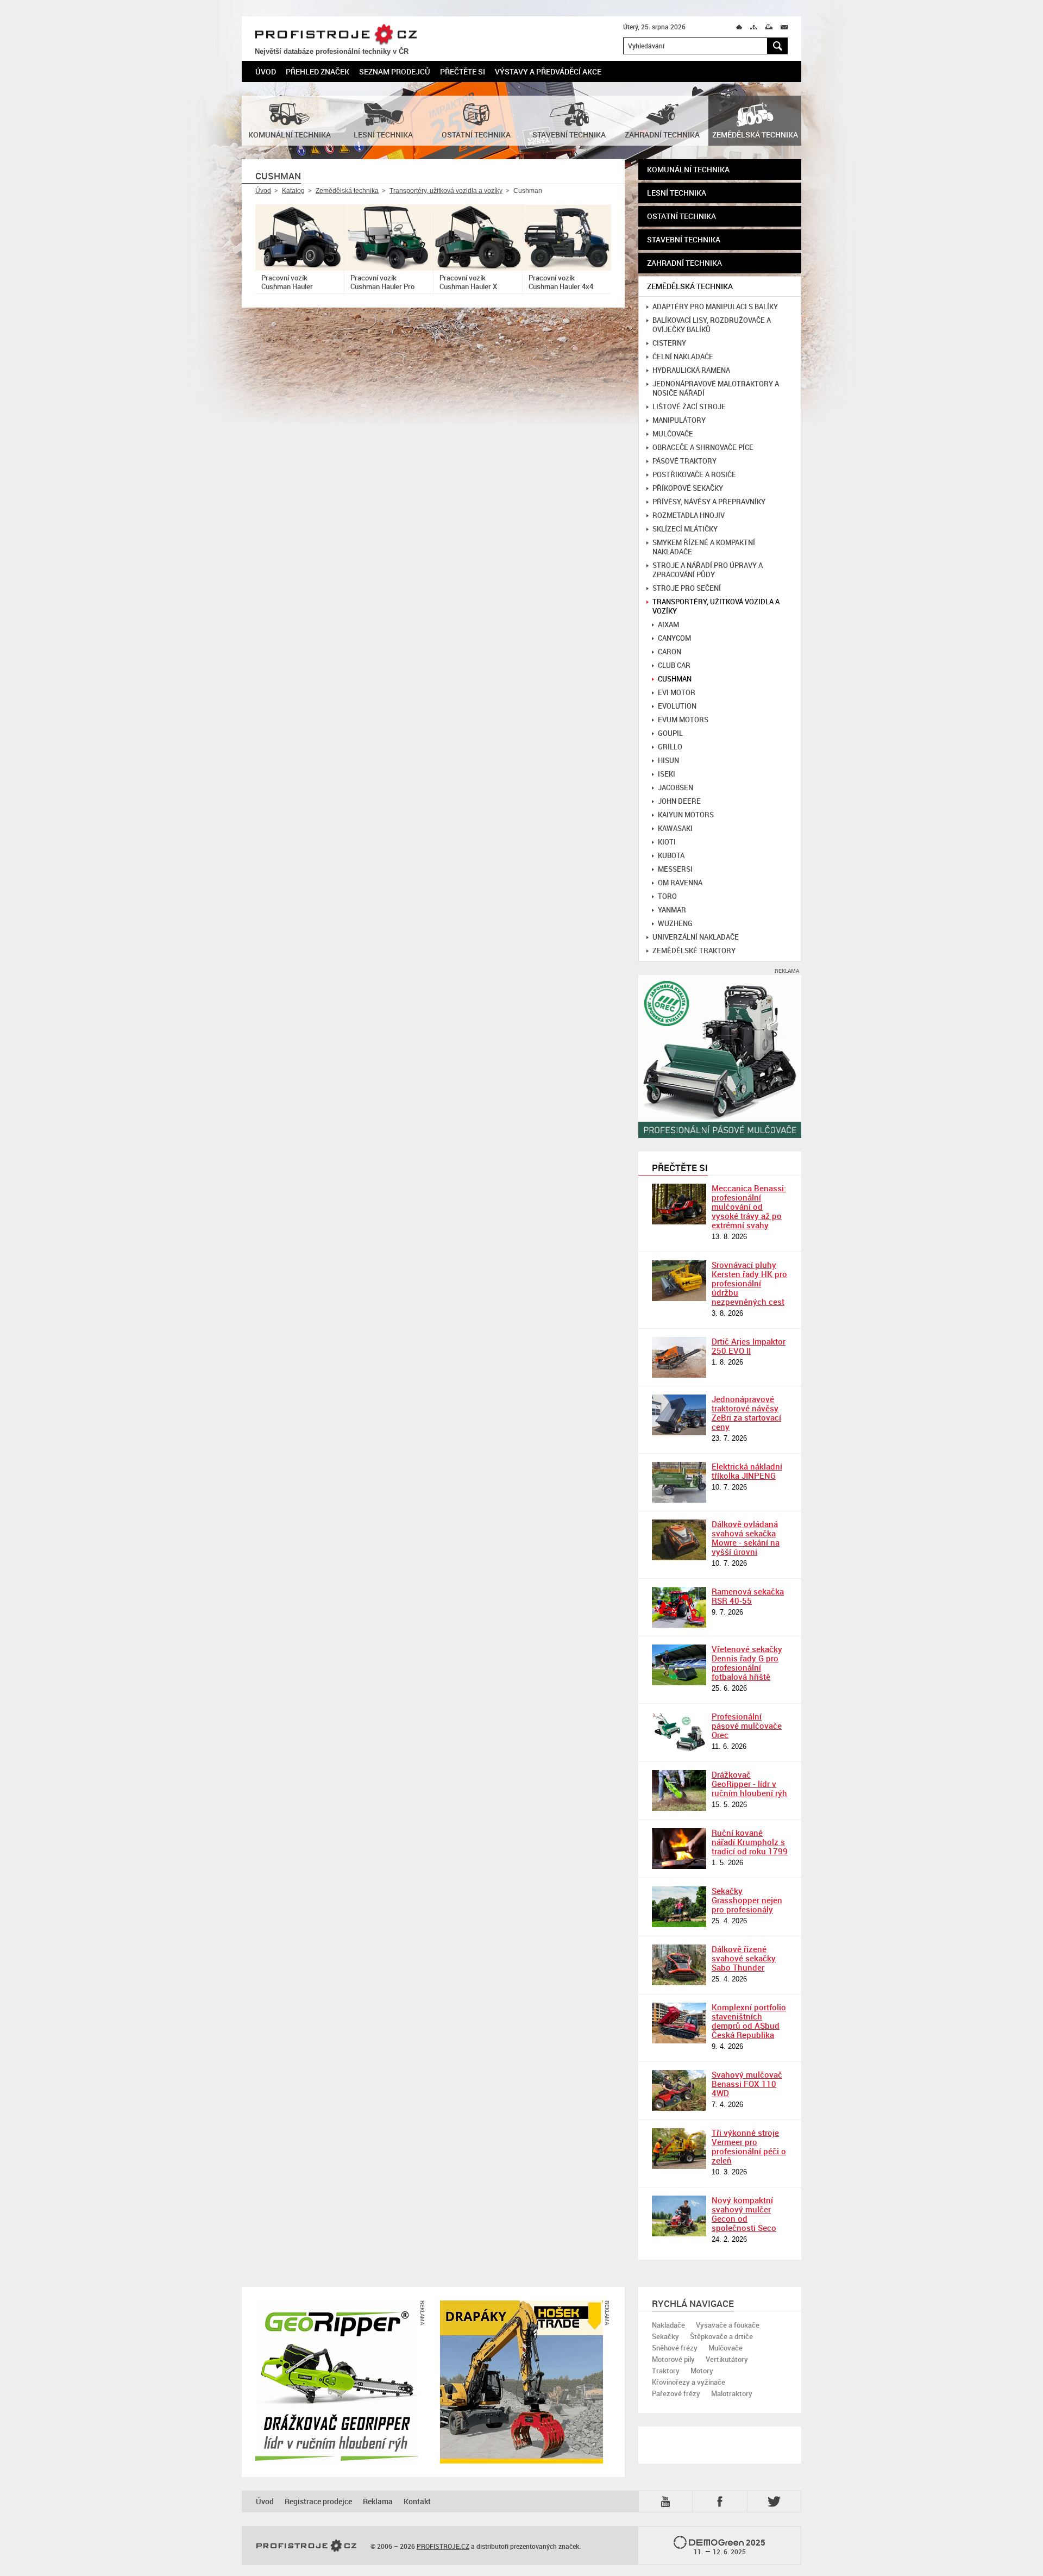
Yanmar (672, 910)
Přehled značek (318, 71)
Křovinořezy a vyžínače (689, 2382)
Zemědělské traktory (694, 951)
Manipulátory (679, 420)
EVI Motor (677, 693)
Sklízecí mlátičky (685, 529)
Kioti (667, 842)
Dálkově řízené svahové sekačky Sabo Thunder (744, 1958)
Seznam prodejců (395, 71)
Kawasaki (675, 829)
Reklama (378, 2501)
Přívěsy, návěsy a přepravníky (709, 502)
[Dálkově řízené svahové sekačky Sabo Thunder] (679, 1965)
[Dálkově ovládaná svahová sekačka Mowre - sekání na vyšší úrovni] (679, 1540)
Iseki (667, 774)
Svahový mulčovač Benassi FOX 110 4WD (747, 2084)
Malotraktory (732, 2393)
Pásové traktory (684, 461)
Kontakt (417, 2501)
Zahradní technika (684, 263)
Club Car (674, 665)
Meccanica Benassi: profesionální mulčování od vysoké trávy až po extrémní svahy (749, 1206)
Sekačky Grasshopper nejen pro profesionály (747, 1900)
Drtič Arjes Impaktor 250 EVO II (749, 1346)
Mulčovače (673, 434)
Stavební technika (684, 239)
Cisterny (669, 343)
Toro (667, 896)
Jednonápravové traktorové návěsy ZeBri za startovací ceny (746, 1413)
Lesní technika (677, 193)
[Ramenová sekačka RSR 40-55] (679, 1607)
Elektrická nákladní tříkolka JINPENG (747, 1471)
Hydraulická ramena (691, 370)
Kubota (671, 856)
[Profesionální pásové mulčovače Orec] (679, 1732)
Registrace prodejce (318, 2501)
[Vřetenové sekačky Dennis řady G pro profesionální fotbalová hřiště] (679, 1665)
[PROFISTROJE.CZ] (306, 2546)
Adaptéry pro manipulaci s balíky (715, 307)
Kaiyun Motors (686, 815)
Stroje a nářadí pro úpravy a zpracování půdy (708, 570)
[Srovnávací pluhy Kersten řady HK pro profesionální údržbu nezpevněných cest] (679, 1281)
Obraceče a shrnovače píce (703, 448)
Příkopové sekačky (688, 488)
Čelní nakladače (683, 357)
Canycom (674, 638)
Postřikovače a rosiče (694, 475)
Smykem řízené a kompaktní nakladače (704, 547)
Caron (670, 652)
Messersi (675, 869)
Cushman (675, 679)
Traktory (666, 2371)
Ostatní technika (681, 216)
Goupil (670, 733)
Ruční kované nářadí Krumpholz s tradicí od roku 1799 (750, 1842)
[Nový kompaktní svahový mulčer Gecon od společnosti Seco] (679, 2216)
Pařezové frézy (676, 2393)
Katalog (293, 191)
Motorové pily (673, 2359)
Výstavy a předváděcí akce (548, 71)
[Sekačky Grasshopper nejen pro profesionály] (679, 1907)
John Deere (679, 801)
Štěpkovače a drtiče (721, 2336)
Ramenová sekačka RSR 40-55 (748, 1596)
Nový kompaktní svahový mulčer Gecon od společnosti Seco (744, 2214)
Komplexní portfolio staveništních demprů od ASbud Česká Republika (749, 2021)
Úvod (266, 71)
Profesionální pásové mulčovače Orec (747, 1725)
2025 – (730, 2547)
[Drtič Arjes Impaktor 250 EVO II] (679, 1357)
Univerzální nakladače (696, 937)
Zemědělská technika (347, 191)
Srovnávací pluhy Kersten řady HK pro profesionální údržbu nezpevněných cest (749, 1283)
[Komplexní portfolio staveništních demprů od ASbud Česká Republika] (679, 2023)
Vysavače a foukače (728, 2325)
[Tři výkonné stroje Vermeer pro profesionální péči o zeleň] (679, 2149)
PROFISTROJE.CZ (336, 35)
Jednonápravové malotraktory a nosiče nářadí (716, 389)
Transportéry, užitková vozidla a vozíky (446, 191)
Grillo (670, 747)
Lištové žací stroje (689, 407)
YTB (668, 2501)
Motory (702, 2371)
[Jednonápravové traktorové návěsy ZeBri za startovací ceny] (679, 1415)
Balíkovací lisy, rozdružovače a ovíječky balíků (712, 325)
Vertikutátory (727, 2359)
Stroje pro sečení (687, 588)
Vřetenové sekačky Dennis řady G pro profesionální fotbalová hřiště (747, 1663)
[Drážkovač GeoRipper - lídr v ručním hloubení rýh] (679, 1790)
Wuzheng (675, 924)
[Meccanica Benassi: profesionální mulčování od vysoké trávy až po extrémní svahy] (679, 1204)
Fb (721, 2501)
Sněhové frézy (675, 2348)
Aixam (668, 625)
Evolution (677, 706)
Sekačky (665, 2336)
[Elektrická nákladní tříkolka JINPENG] (679, 1482)
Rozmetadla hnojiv (689, 515)
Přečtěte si (463, 71)
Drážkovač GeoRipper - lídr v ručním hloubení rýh (749, 1784)
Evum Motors (683, 720)
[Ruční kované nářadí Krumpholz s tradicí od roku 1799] (679, 1849)
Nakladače (668, 2325)
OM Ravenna (680, 883)
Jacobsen (676, 788)
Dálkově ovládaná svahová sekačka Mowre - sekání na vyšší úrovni (746, 1538)
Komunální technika (688, 169)
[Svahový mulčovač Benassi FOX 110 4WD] (679, 2090)
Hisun (668, 761)
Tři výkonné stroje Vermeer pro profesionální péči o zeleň (749, 2146)
